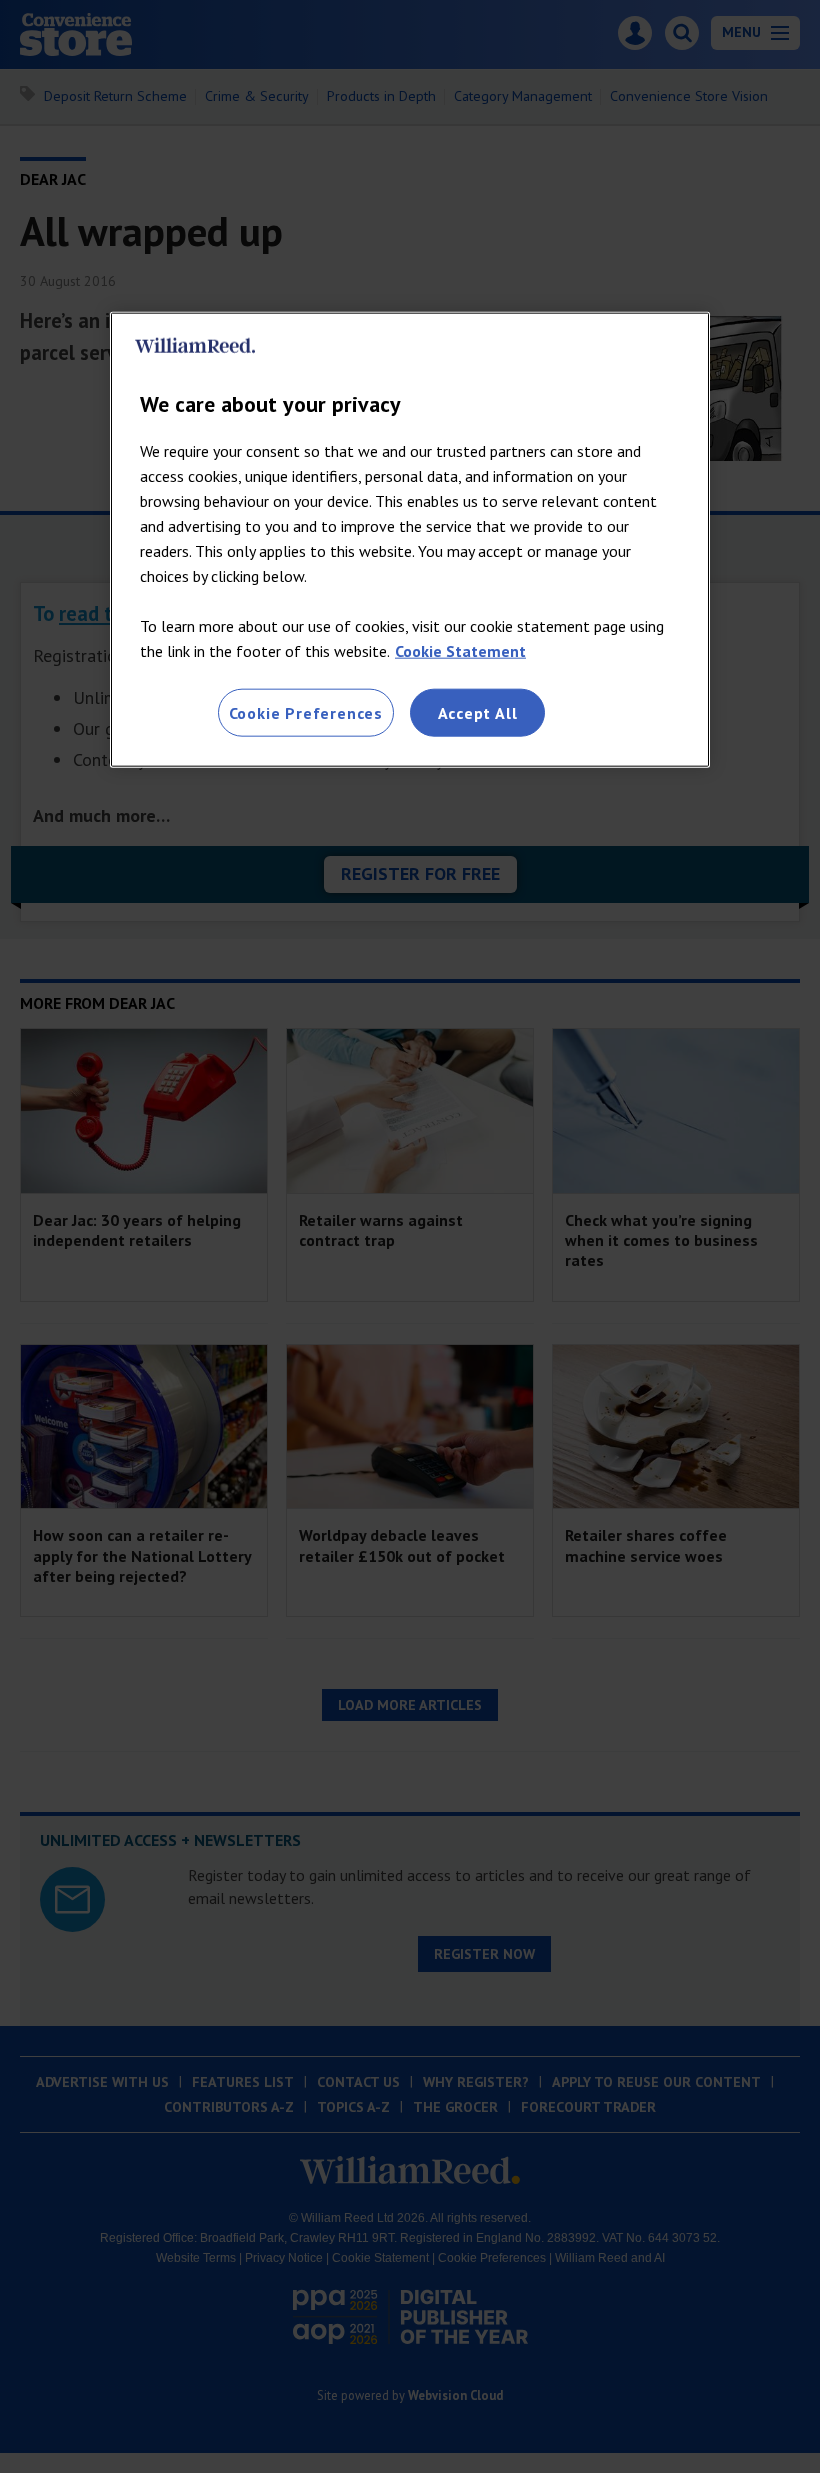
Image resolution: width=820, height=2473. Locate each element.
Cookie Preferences (306, 713)
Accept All (478, 713)
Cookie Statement (460, 651)
